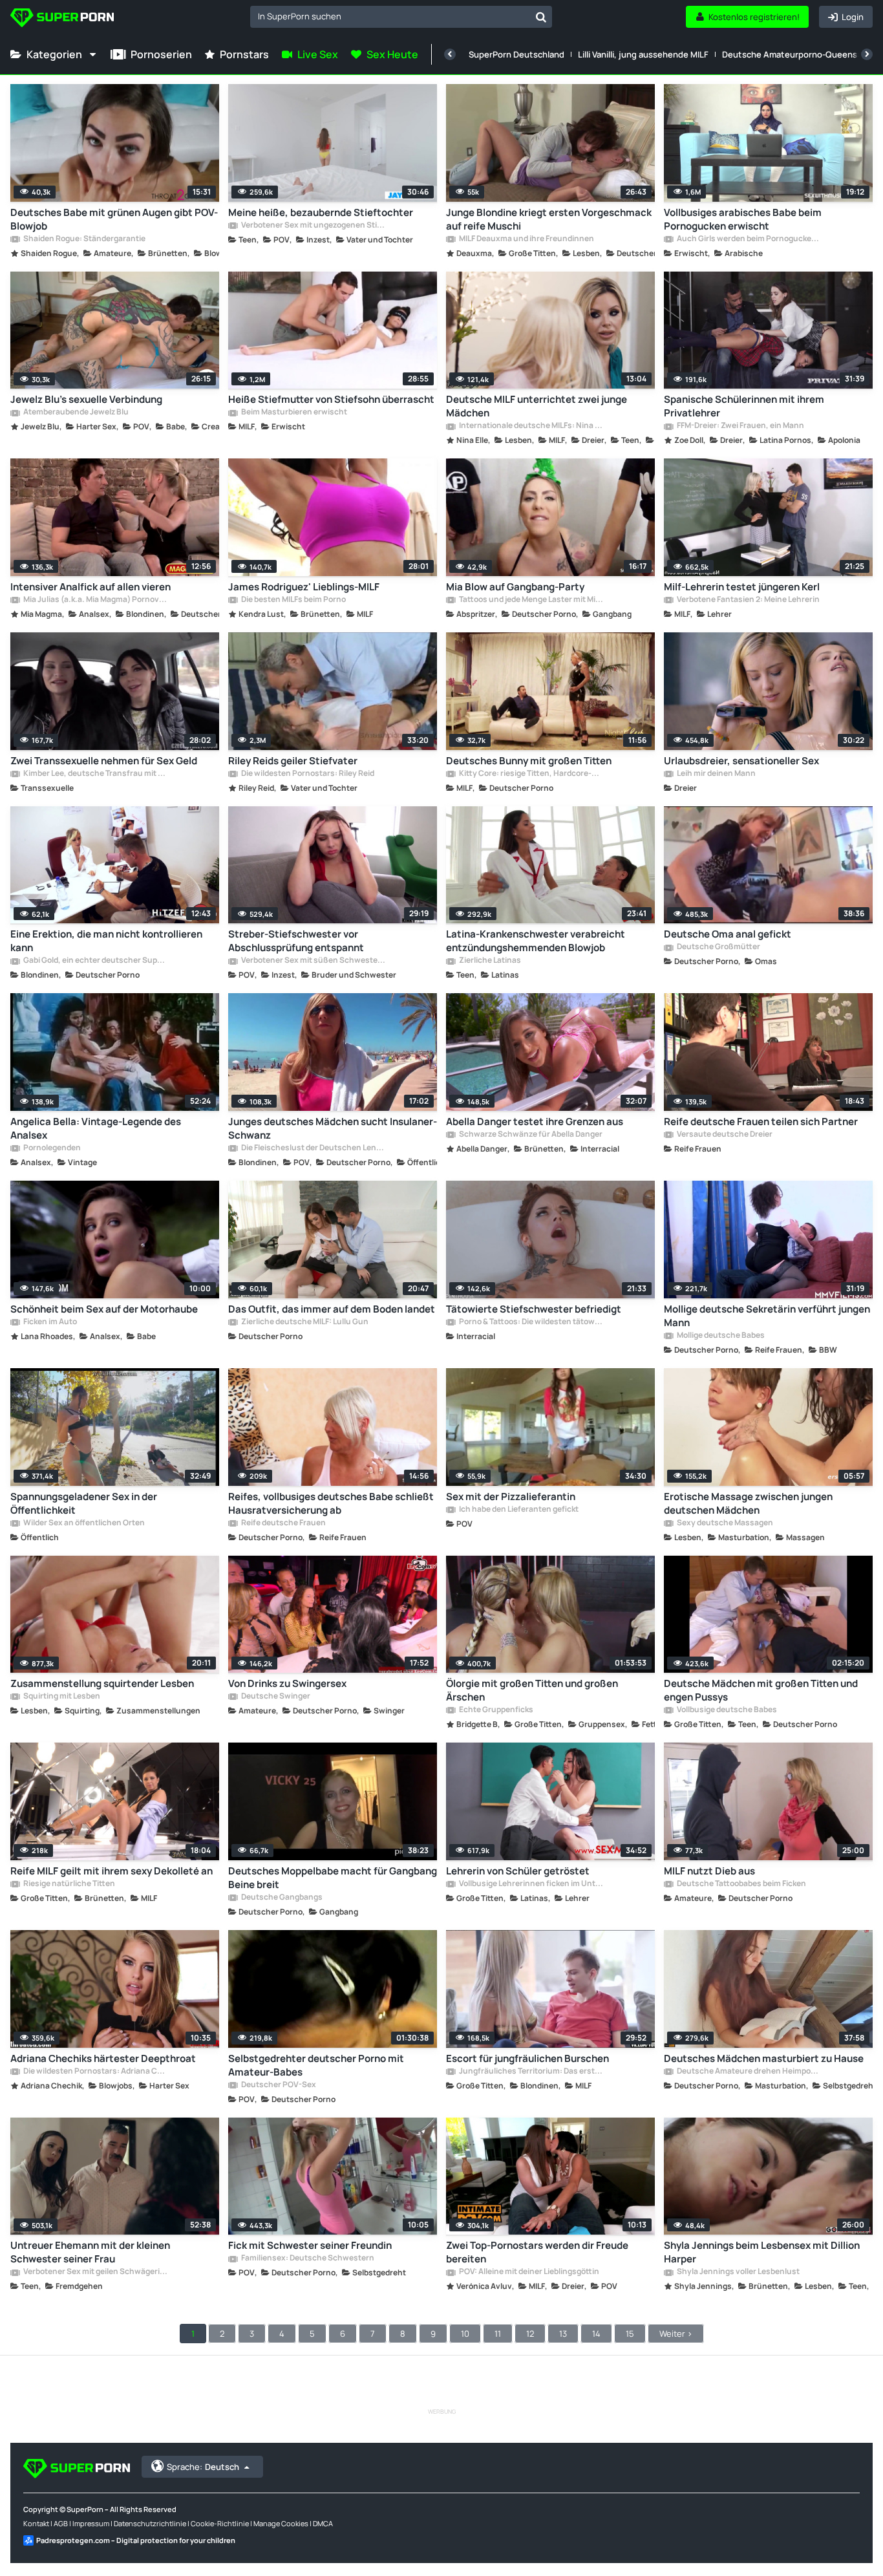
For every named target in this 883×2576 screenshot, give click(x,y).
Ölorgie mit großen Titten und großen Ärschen (532, 1690)
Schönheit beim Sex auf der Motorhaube (104, 1309)
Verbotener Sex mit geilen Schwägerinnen (95, 2272)
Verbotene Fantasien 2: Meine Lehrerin (748, 600)
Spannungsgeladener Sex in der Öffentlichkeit (84, 1503)
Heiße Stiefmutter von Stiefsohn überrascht (331, 399)
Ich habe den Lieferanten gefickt (518, 1510)
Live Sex (318, 54)
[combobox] (401, 17)
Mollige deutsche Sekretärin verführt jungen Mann (767, 1316)
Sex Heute (392, 54)
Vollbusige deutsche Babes (726, 1710)
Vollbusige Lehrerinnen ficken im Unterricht (530, 1884)
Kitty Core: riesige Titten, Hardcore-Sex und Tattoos (530, 774)
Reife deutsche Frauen (283, 1523)
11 (498, 2334)
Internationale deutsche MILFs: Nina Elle (530, 426)
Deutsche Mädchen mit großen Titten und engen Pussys (761, 1690)
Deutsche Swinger (275, 1697)
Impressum (91, 2523)
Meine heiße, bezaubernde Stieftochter (321, 212)
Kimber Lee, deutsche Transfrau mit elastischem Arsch (95, 774)
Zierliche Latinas (489, 961)
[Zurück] (450, 54)
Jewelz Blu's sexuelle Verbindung (86, 399)
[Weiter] (867, 54)
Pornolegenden (51, 1148)
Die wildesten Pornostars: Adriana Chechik (95, 2072)
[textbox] (390, 16)
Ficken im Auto (49, 1322)
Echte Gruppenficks (495, 1710)
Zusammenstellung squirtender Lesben (102, 1683)
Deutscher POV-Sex (278, 2085)
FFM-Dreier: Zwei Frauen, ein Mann (740, 426)
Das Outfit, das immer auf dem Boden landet (332, 1309)
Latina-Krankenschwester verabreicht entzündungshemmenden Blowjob (536, 941)
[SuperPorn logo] (62, 19)
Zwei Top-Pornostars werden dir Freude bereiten (537, 2252)
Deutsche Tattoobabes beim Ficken (741, 1884)
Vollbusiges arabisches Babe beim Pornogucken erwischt (743, 219)
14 (596, 2334)
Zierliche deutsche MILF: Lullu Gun (304, 1322)
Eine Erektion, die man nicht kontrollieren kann (106, 941)
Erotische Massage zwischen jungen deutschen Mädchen (748, 1503)
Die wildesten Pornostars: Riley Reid (307, 774)
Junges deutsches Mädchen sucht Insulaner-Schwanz (333, 1128)
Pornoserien (161, 54)
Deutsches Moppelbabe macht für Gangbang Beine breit (333, 1878)
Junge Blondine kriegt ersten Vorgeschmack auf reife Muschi (549, 219)
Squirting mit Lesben (61, 1697)
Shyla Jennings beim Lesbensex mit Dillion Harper (762, 2252)
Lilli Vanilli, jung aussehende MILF (643, 54)
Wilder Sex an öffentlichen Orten (83, 1523)
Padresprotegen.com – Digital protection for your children (136, 2540)
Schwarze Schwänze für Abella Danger (530, 1135)
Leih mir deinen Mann (716, 774)
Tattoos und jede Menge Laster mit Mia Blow (530, 600)
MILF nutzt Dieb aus (709, 1871)
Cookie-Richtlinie (220, 2523)
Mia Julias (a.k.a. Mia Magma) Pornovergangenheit (95, 600)
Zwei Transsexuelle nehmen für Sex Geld (104, 761)
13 (563, 2334)
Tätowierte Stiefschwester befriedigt (534, 1309)
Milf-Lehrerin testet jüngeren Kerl (742, 587)
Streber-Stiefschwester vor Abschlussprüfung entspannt (296, 941)
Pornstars (244, 54)
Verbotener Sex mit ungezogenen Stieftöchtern (313, 226)
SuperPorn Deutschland (516, 54)
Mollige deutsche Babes (720, 1336)
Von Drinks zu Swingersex (287, 1683)
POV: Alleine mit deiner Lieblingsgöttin (528, 2272)
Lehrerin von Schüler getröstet (518, 1871)
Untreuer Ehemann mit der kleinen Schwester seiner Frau (90, 2252)
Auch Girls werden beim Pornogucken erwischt (748, 239)
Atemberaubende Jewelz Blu (75, 413)
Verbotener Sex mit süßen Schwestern (313, 961)
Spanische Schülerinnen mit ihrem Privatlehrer (744, 406)
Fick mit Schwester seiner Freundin (310, 2245)
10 (465, 2334)
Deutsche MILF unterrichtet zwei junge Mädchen (537, 406)
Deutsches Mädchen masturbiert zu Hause (764, 2058)
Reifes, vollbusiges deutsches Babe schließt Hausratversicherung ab (331, 1503)
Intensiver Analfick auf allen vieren (90, 587)
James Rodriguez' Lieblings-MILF (304, 587)
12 (530, 2334)
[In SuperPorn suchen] (541, 17)
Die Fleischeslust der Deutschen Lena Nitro (313, 1148)
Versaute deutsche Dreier (724, 1135)
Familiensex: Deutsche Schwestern (307, 2259)
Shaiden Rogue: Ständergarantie (84, 239)
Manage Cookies (281, 2523)
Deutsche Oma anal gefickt (728, 934)
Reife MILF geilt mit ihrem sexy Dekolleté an (112, 1871)
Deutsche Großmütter (718, 947)
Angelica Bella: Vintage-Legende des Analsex (96, 1128)
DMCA (323, 2523)
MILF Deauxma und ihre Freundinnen (526, 239)
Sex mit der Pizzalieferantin (511, 1497)
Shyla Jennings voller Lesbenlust (738, 2272)
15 (630, 2334)
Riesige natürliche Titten (69, 1884)
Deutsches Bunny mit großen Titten (529, 761)
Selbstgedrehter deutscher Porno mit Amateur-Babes (316, 2065)
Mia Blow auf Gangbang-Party (515, 587)
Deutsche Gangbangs (281, 1898)
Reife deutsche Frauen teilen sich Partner (761, 1122)
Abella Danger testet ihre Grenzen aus (535, 1122)
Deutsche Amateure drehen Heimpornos (748, 2072)
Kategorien (54, 54)
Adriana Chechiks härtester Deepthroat (103, 2058)
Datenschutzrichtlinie (150, 2523)
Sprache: (203, 2467)
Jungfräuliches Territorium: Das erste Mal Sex (530, 2072)
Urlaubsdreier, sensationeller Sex (741, 761)
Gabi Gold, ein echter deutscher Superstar (95, 961)
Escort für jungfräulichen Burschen (527, 2058)
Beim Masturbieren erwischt (293, 413)
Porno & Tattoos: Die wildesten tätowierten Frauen (530, 1322)
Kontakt (36, 2523)
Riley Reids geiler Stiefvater (293, 761)
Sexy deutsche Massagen (724, 1523)
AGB (61, 2523)
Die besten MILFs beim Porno (293, 600)
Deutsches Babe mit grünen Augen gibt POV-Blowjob (114, 219)
